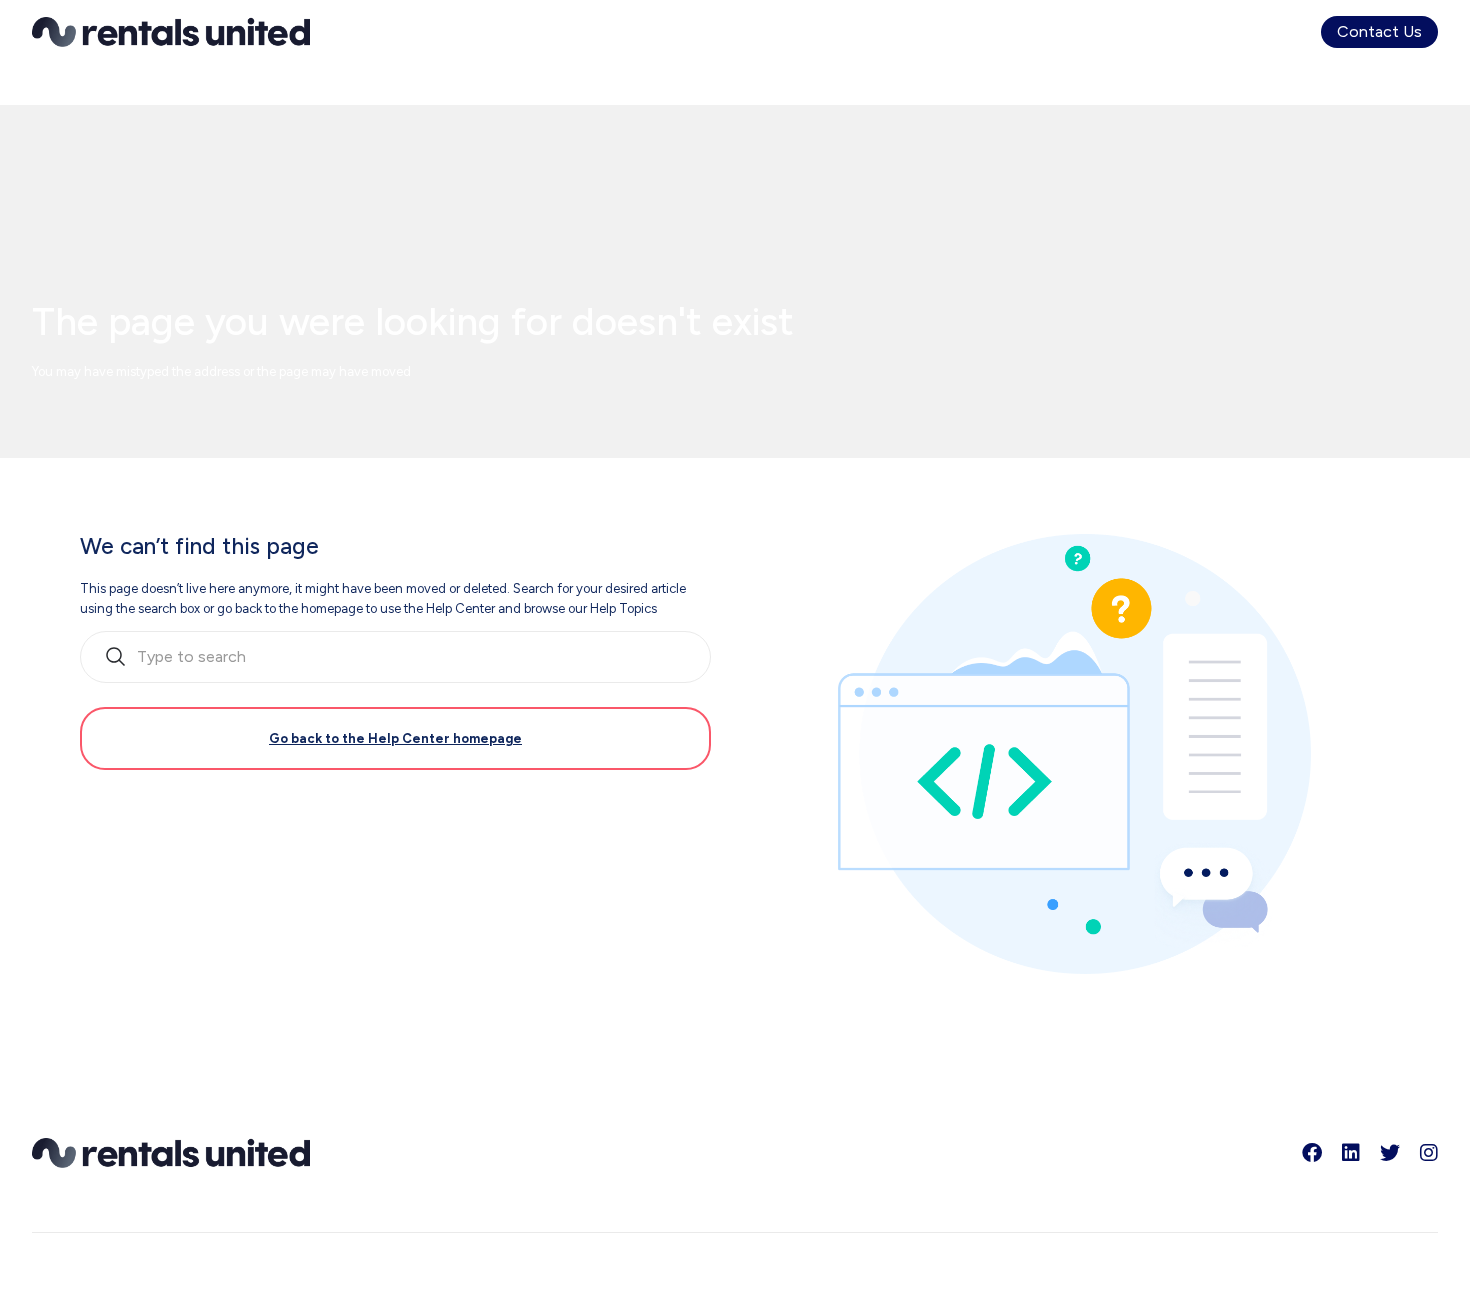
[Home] (171, 32)
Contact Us (1379, 31)
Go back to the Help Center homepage (395, 738)
